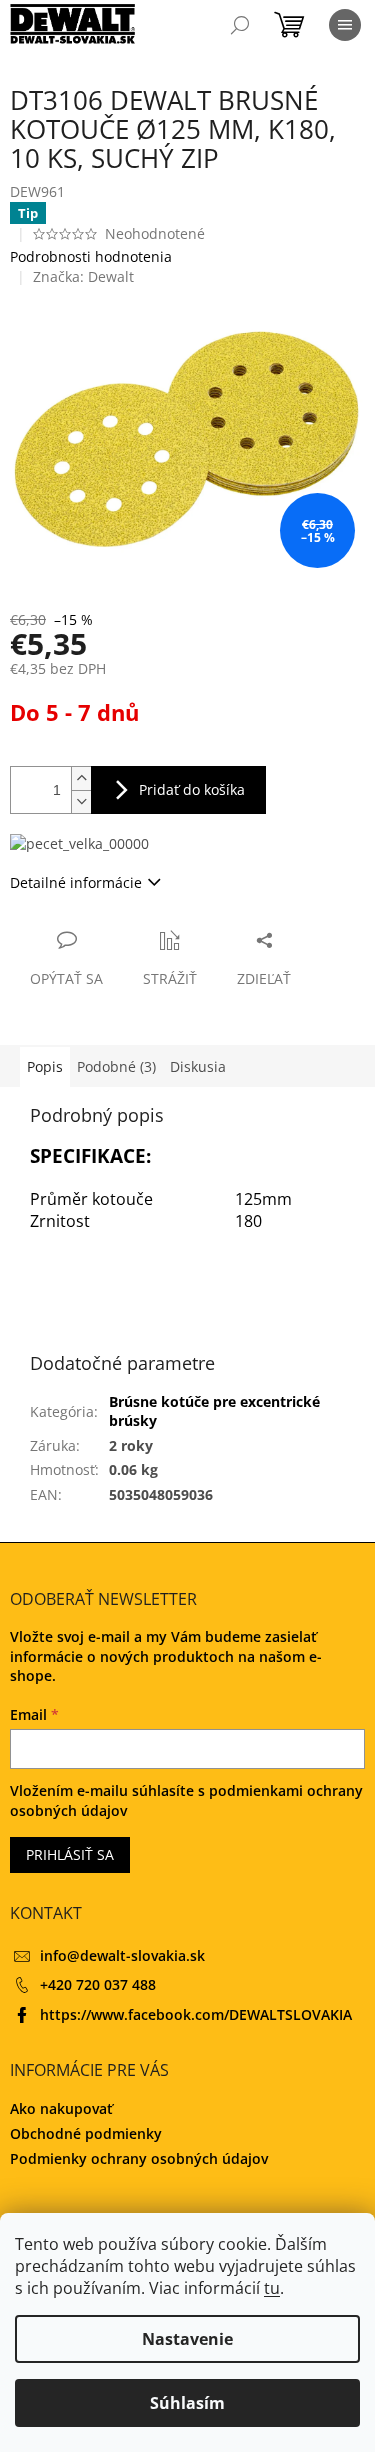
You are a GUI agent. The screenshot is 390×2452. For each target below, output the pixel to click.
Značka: (83, 276)
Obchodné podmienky (86, 2133)
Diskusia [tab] (198, 1066)
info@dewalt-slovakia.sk (122, 1955)
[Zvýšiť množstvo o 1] (81, 778)
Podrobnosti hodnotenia (91, 256)
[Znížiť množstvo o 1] (81, 801)
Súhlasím (187, 2403)
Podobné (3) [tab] (116, 1066)
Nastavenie (187, 2339)
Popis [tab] (45, 1066)
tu (272, 2288)
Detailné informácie (76, 882)
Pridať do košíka (192, 789)
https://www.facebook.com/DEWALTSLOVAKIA (196, 2014)
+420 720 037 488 (98, 1984)
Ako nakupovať (61, 2108)
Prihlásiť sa (70, 1854)
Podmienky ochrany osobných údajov (139, 2158)
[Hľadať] (240, 25)
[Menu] (345, 25)
